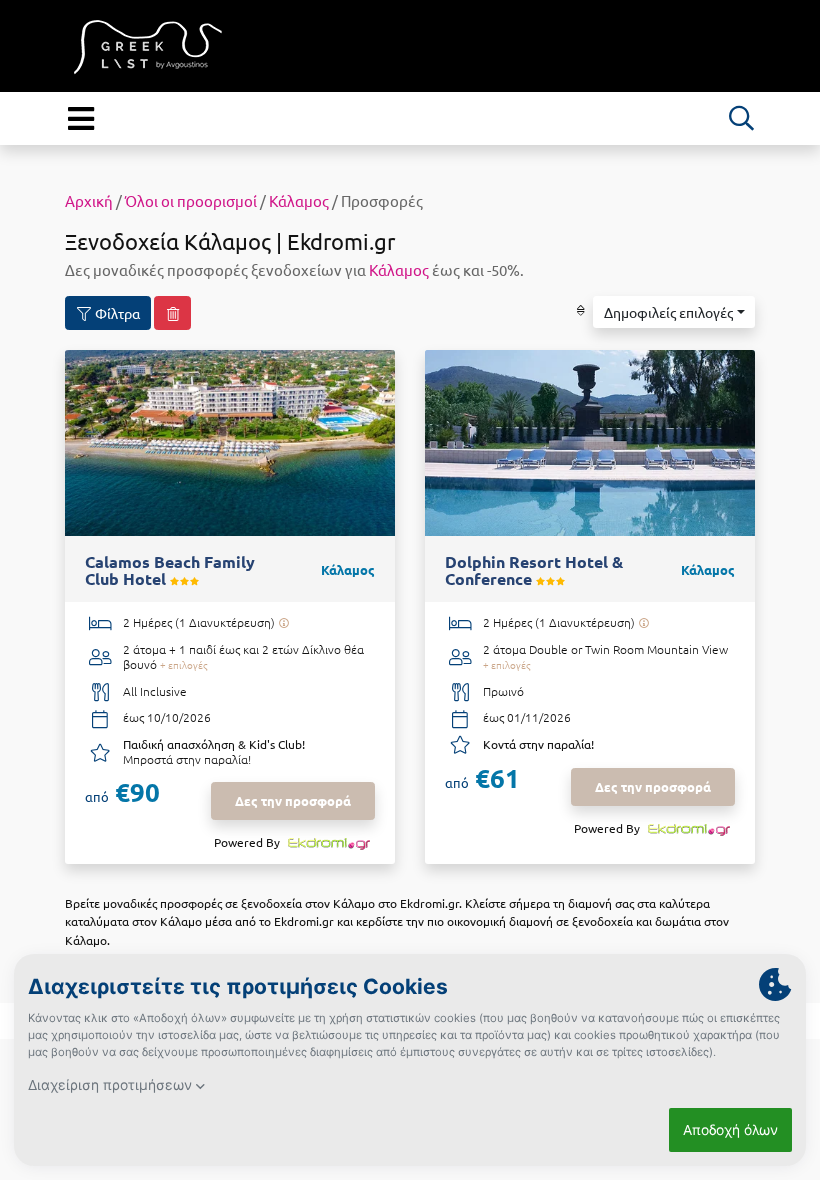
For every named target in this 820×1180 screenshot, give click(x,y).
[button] (674, 312)
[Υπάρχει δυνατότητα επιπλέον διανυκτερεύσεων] (283, 623)
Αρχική (89, 200)
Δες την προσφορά (293, 800)
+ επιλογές (183, 665)
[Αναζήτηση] (741, 118)
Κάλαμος (299, 200)
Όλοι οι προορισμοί (191, 200)
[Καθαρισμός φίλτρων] (172, 313)
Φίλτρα (116, 313)
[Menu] (80, 118)
